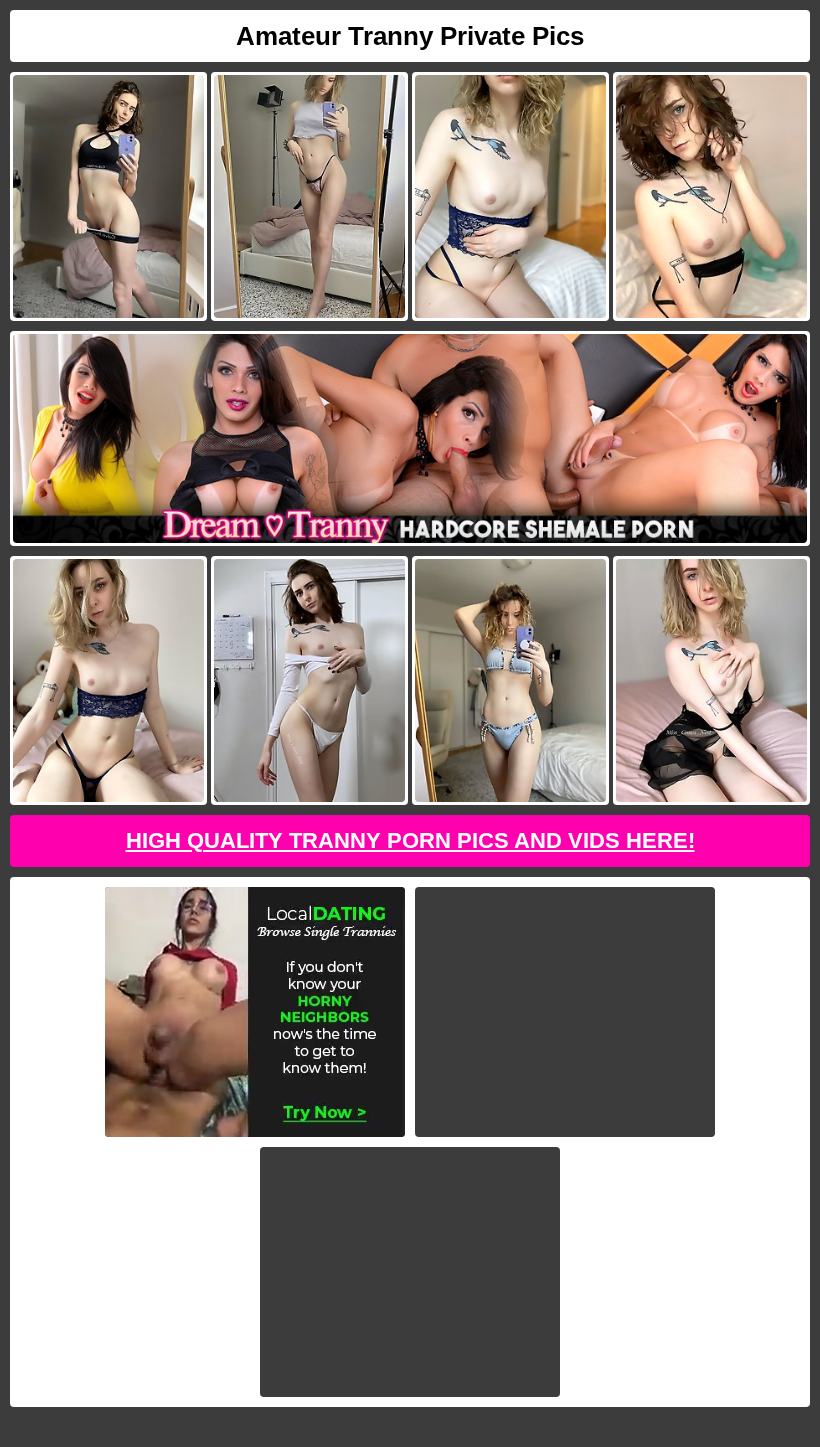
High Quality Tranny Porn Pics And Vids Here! (410, 840)
